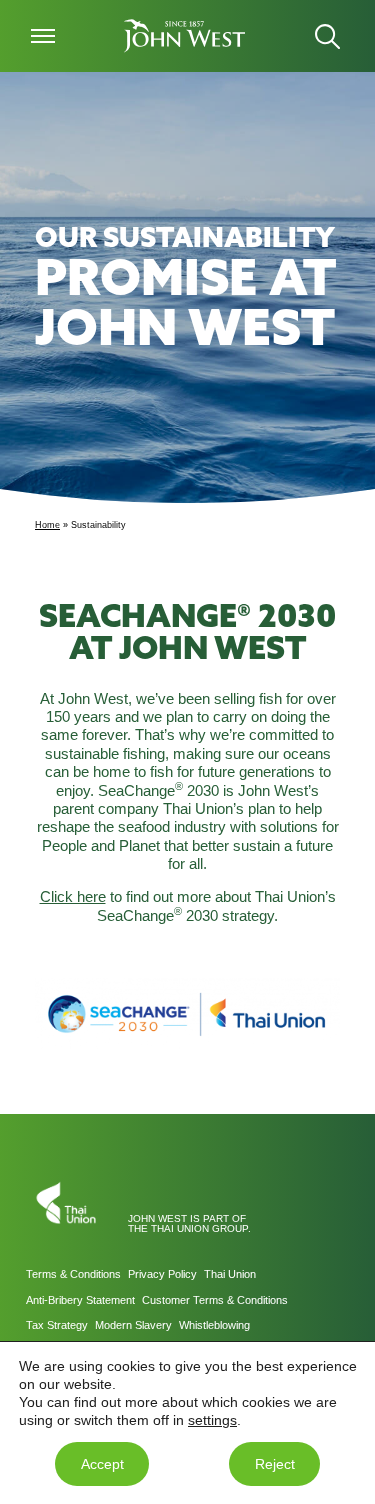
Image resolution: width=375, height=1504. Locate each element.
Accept (102, 1464)
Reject (275, 1464)
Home (47, 525)
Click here (73, 897)
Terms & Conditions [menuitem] (73, 1274)
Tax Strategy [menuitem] (57, 1325)
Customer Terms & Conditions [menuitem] (215, 1300)
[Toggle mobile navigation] (43, 36)
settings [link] (212, 1420)
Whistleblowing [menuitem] (214, 1325)
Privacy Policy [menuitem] (162, 1274)
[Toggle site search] (327, 36)
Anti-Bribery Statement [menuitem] (80, 1300)
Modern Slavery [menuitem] (133, 1325)
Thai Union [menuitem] (230, 1274)
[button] (185, 36)
